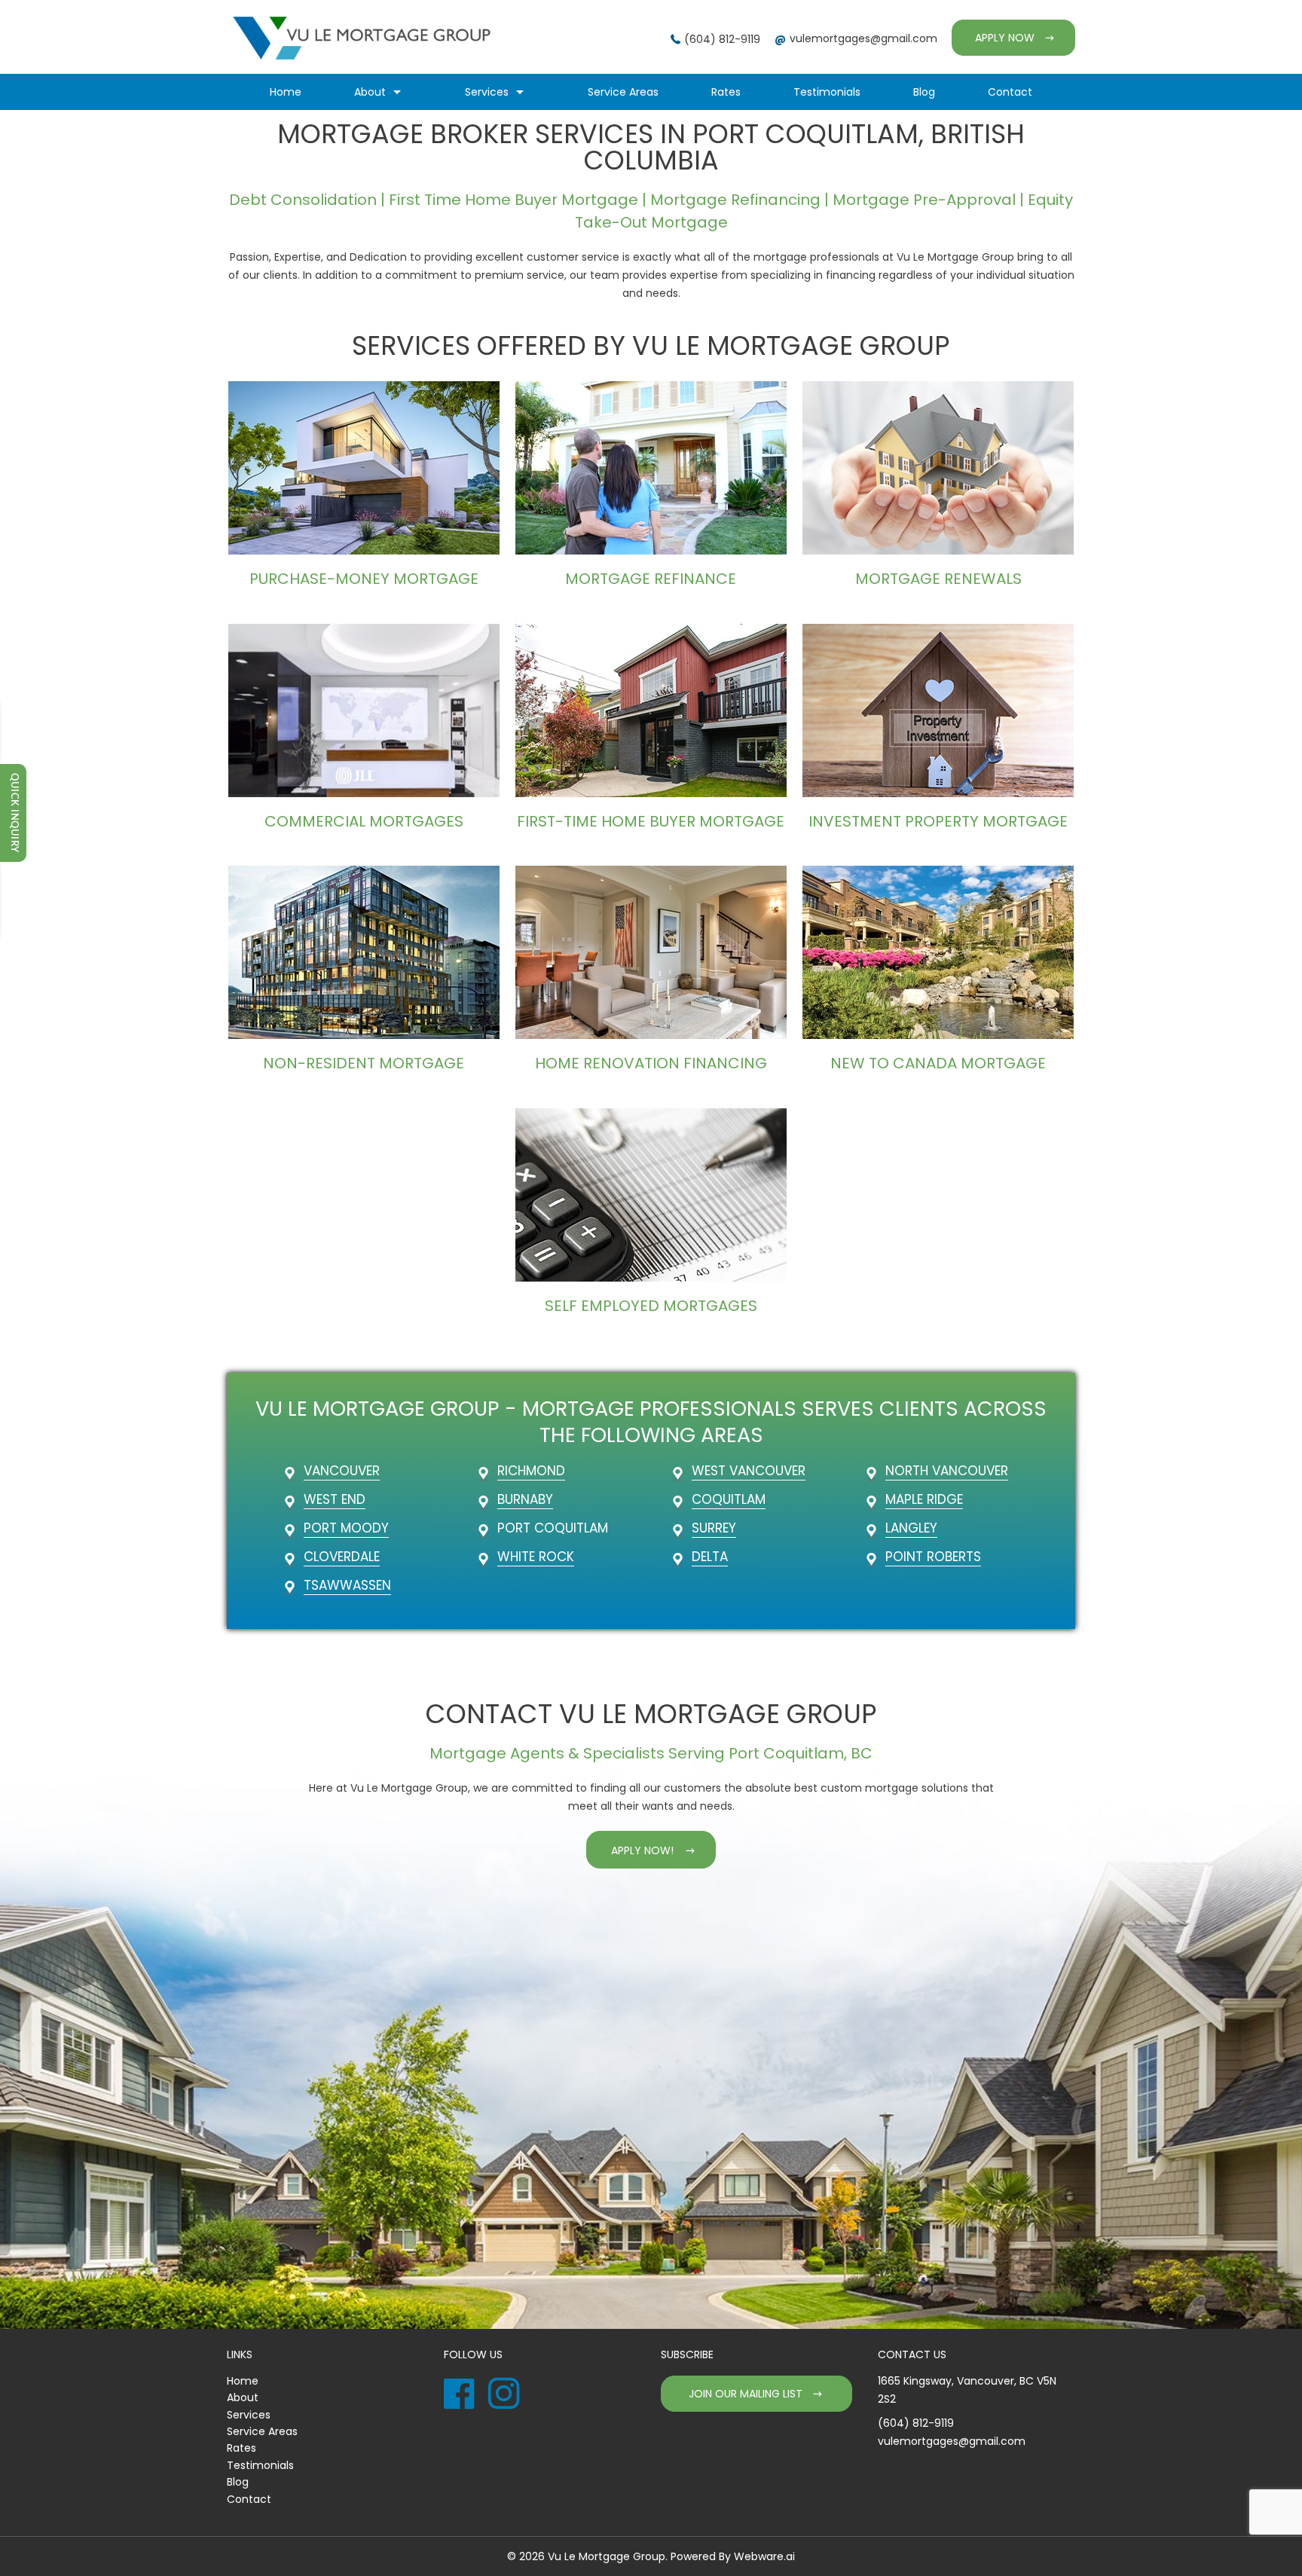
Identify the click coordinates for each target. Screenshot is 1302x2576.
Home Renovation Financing (651, 1063)
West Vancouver (749, 1471)
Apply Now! (642, 1850)
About (370, 92)
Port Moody (346, 1528)
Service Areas (623, 92)
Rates (726, 92)
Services (487, 92)
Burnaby (525, 1499)
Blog (924, 92)
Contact (1010, 92)
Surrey (714, 1528)
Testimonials (827, 92)
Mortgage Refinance (651, 579)
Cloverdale (342, 1557)
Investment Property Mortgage (938, 821)
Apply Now (1005, 38)
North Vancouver (947, 1471)
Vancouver (342, 1471)
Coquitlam (729, 1499)
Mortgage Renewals (938, 579)
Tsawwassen (347, 1585)
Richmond (531, 1471)
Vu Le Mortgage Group (607, 2556)
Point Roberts (933, 1557)
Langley (911, 1528)
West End (335, 1499)
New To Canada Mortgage (938, 1063)
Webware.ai (764, 2556)
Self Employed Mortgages (651, 1306)
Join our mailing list (746, 2394)
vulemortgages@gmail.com (863, 38)
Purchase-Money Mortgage (364, 579)
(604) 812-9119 (722, 39)
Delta (710, 1557)
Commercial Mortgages (364, 821)
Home (286, 92)
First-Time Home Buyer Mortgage (651, 821)
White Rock (536, 1557)
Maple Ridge (924, 1499)
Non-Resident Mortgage (364, 1063)
